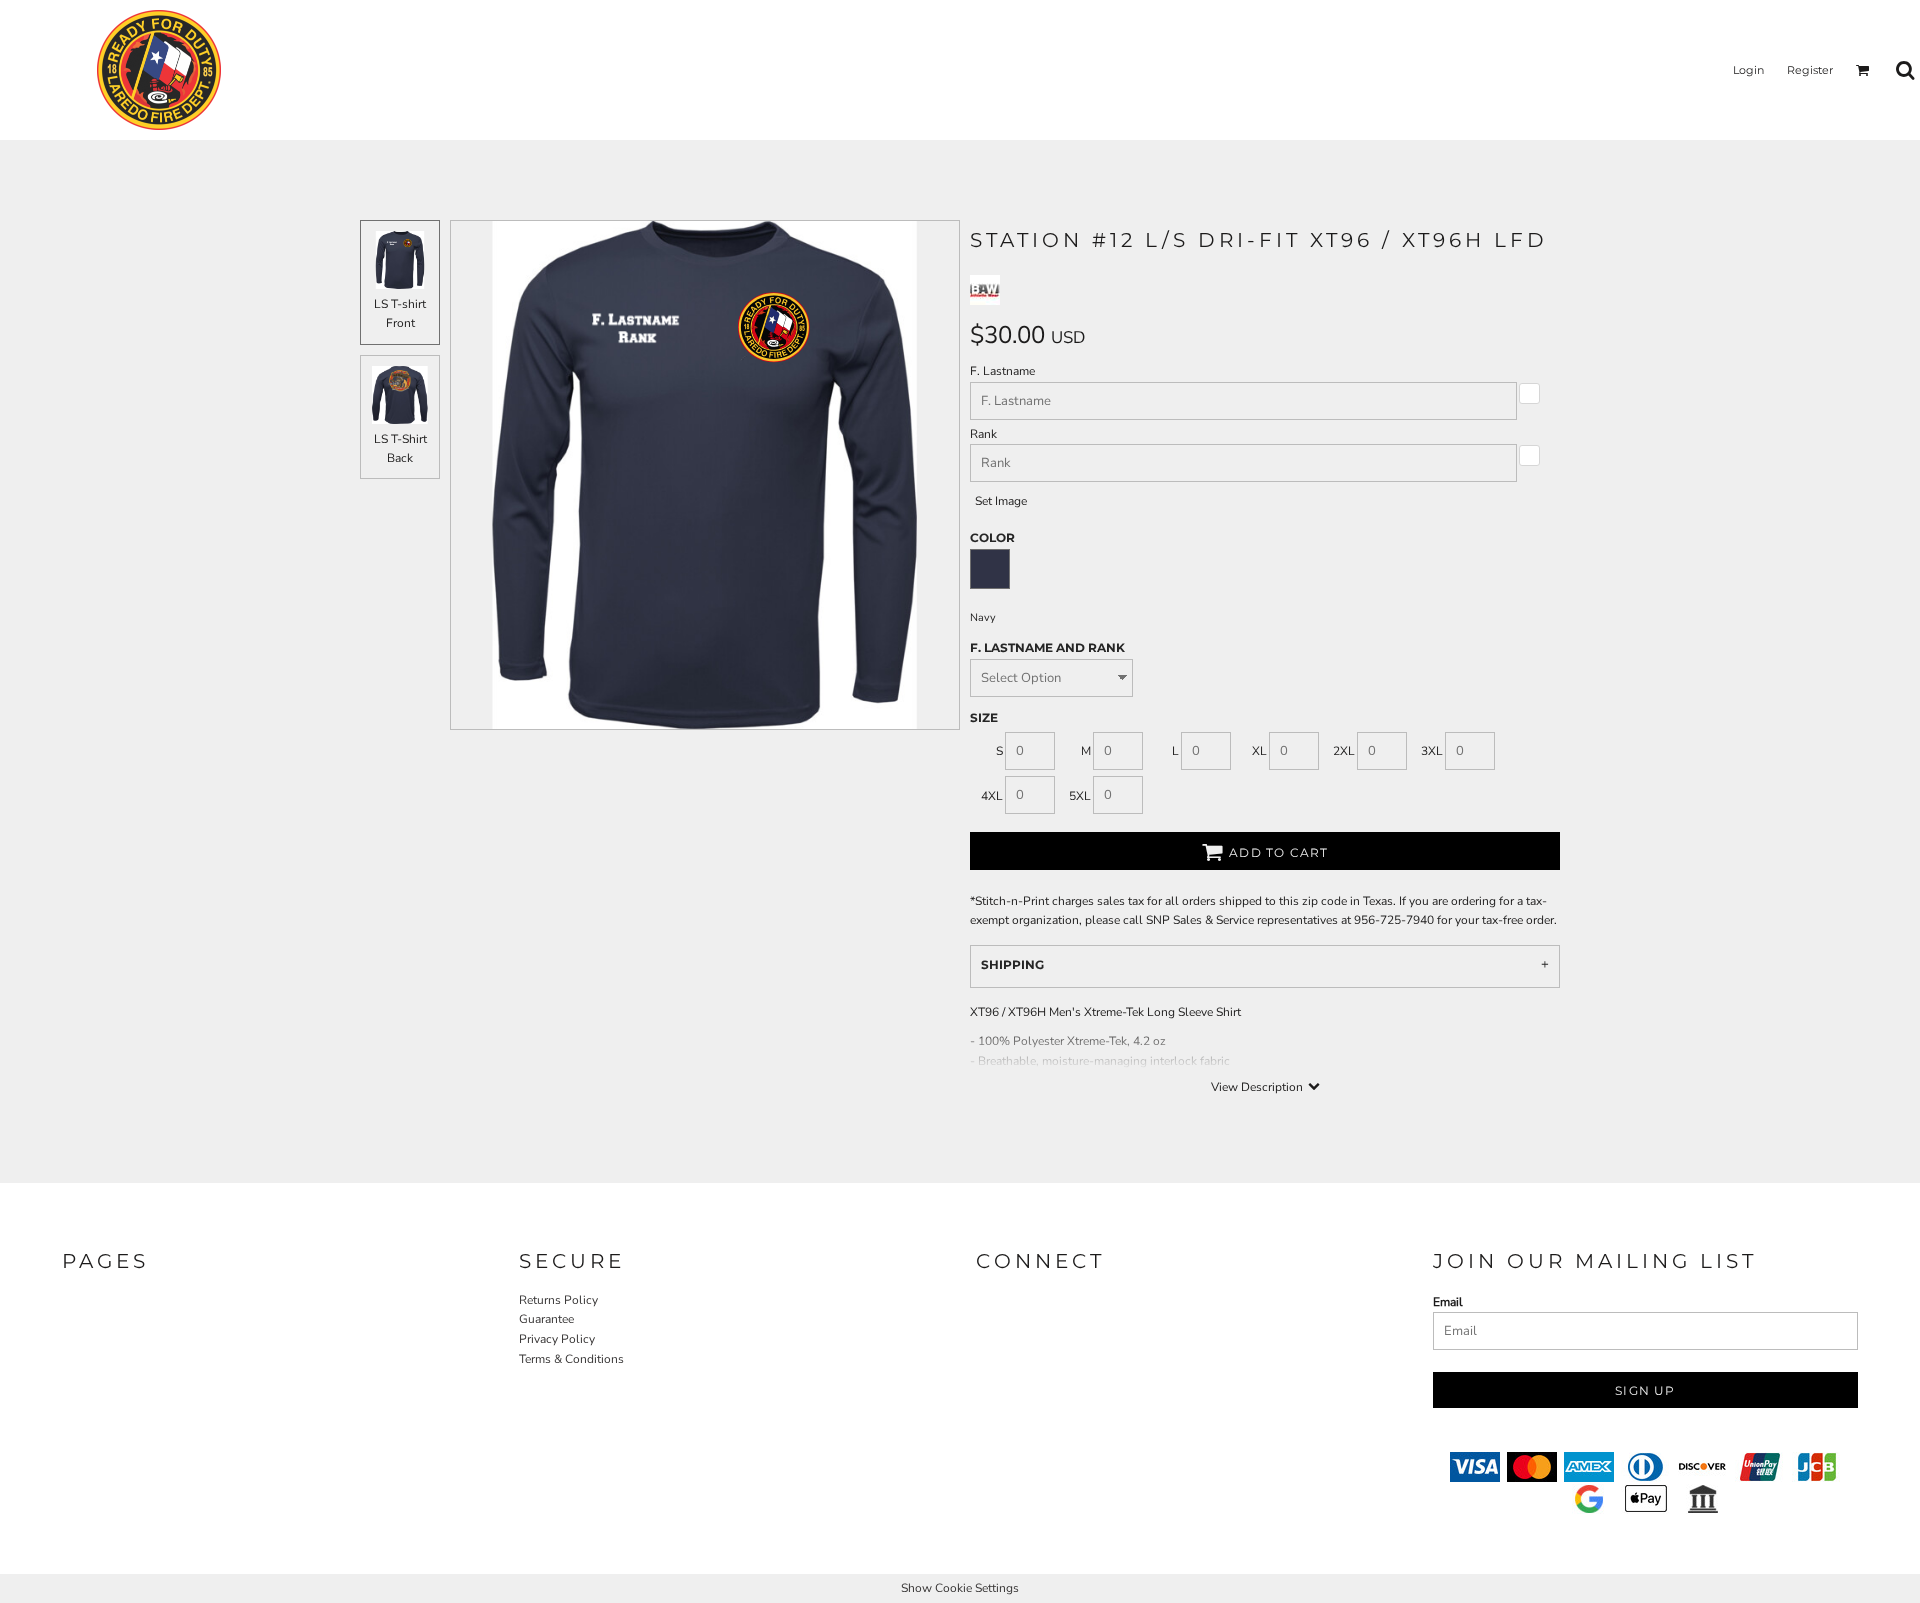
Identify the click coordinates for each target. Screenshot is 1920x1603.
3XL (1432, 751)
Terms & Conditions (571, 1359)
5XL (1080, 796)
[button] (1863, 70)
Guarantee (546, 1319)
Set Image (1001, 501)
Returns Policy (558, 1300)
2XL (1344, 751)
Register (1810, 70)
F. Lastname (1002, 371)
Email (1448, 1302)
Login (1748, 70)
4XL (992, 796)
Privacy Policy (557, 1339)
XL (1259, 751)
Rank (983, 434)
